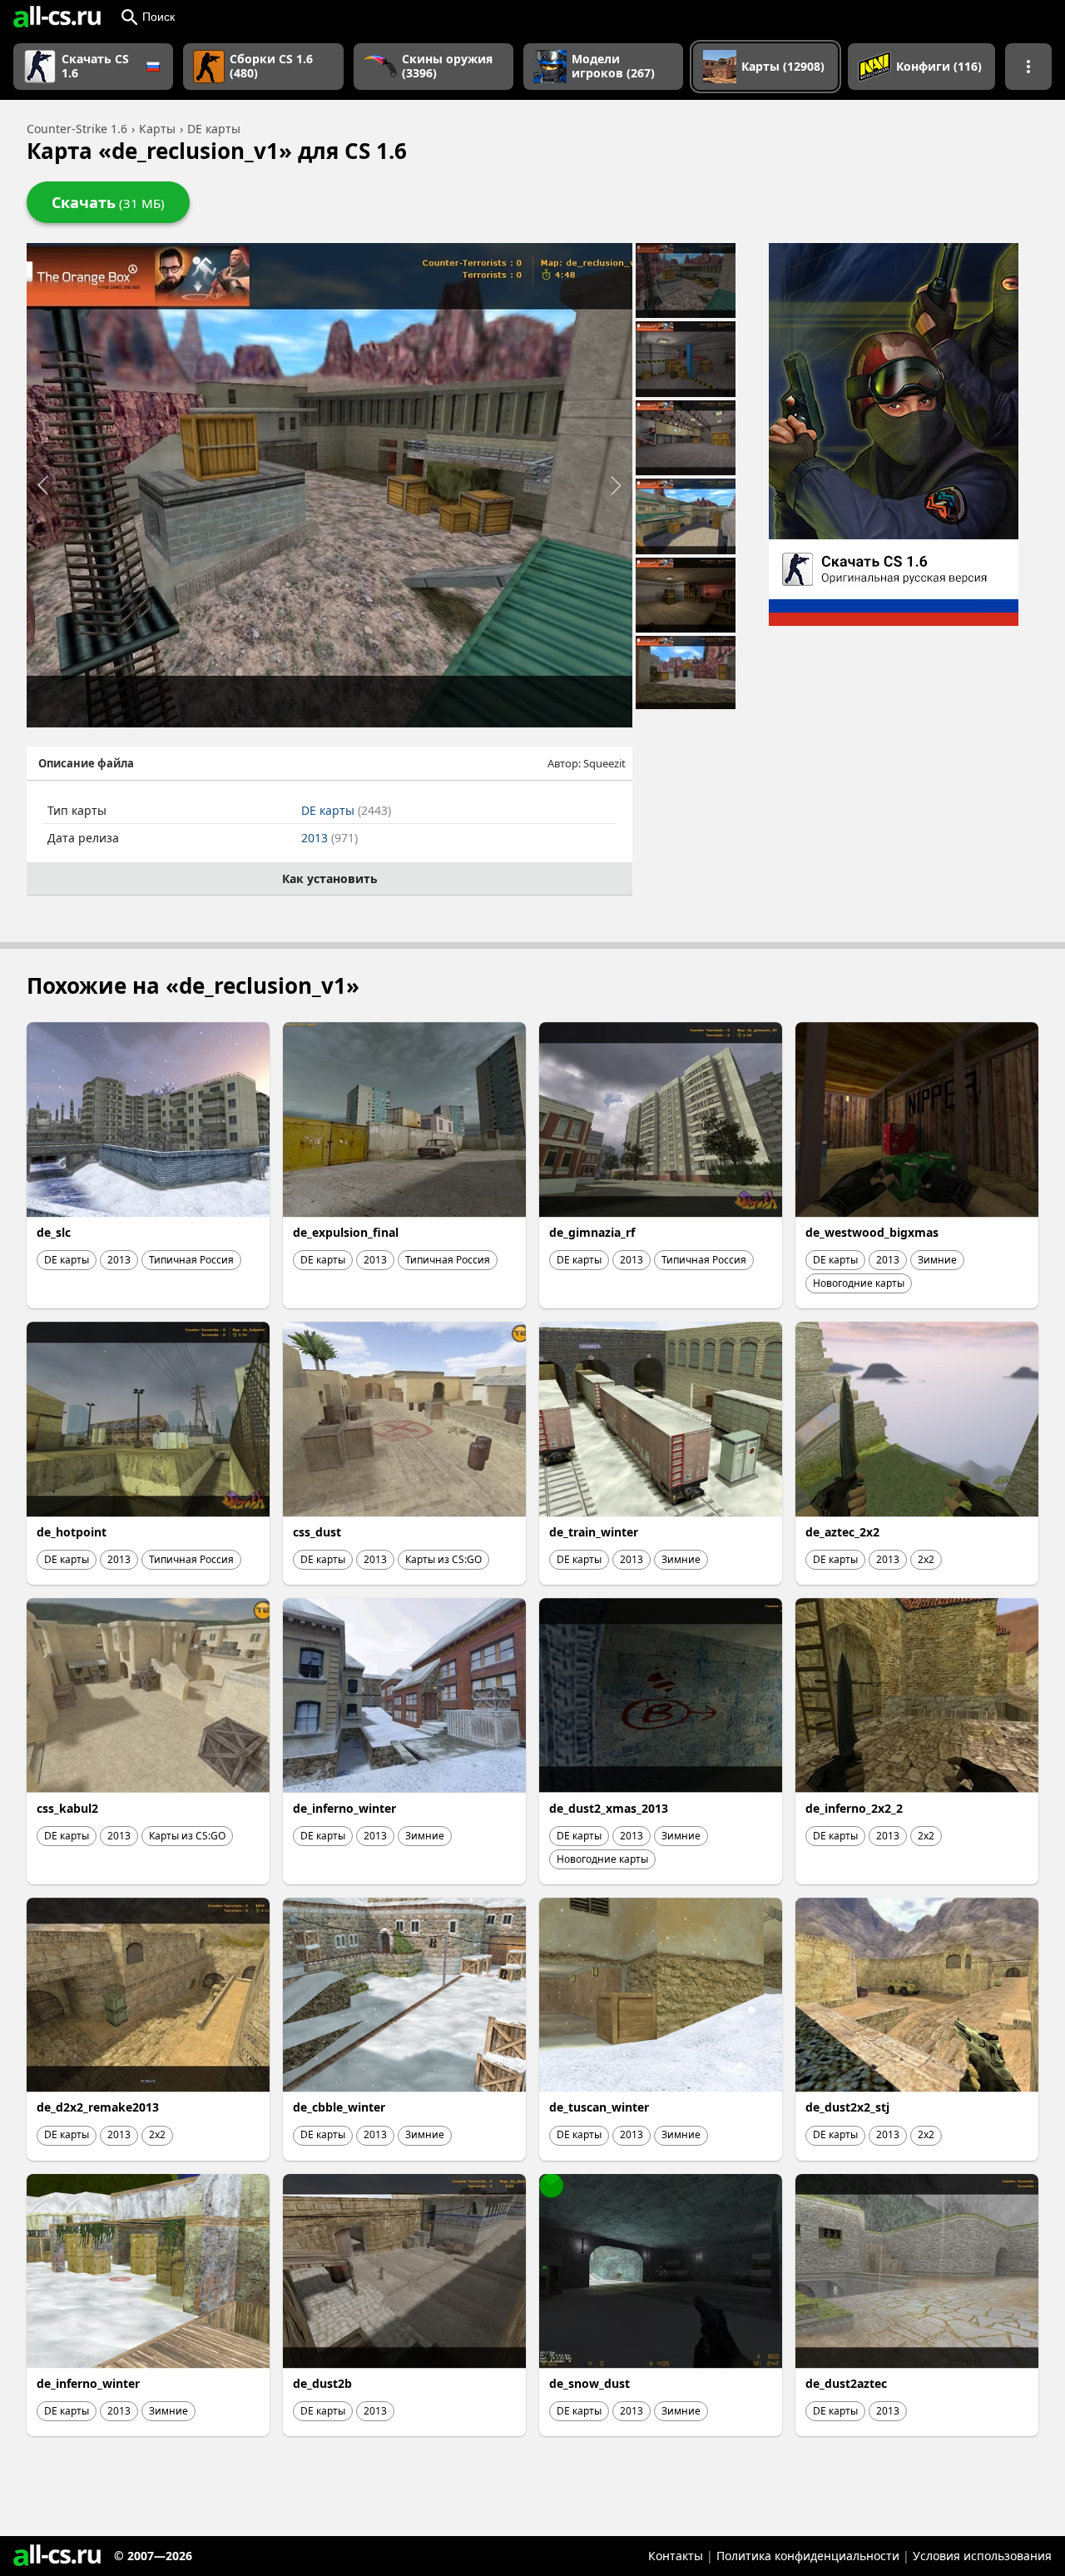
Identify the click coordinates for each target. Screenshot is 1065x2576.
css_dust (317, 1532)
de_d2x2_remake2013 (98, 2107)
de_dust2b (322, 2383)
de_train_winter (594, 1532)
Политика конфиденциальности (808, 2556)
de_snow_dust (589, 2383)
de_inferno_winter (344, 1808)
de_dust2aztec (846, 2383)
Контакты (676, 2556)
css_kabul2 (67, 1808)
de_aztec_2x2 (842, 1532)
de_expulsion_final (346, 1232)
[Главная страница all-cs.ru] (57, 17)
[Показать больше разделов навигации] (1028, 67)
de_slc (54, 1232)
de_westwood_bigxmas (872, 1232)
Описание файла (86, 763)
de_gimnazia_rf (592, 1232)
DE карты (346, 810)
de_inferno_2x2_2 (854, 1808)
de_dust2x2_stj (847, 2107)
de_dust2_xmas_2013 (609, 1808)
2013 (329, 838)
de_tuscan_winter (599, 2107)
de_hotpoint (72, 1532)
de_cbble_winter (339, 2107)
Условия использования (982, 2556)
